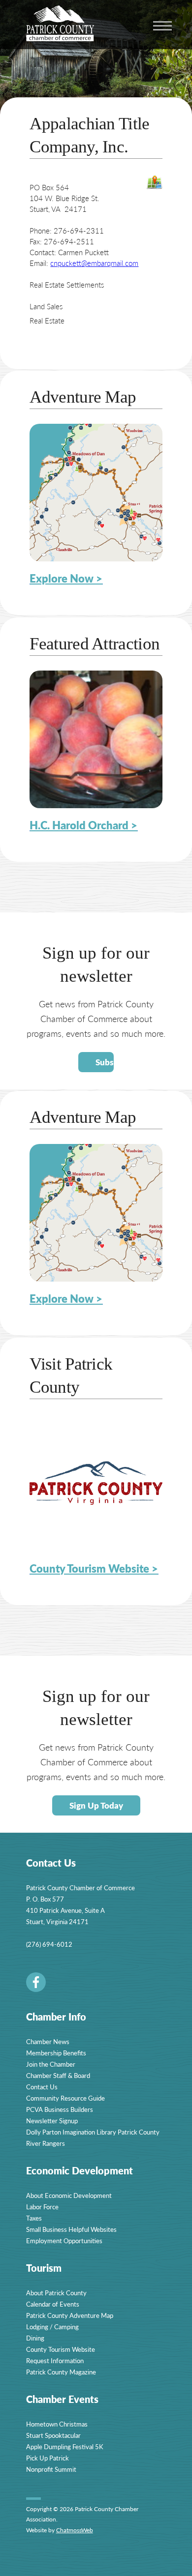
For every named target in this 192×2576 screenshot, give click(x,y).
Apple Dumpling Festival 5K (65, 2446)
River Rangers (46, 2143)
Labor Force (42, 2207)
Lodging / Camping (52, 2327)
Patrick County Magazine (61, 2372)
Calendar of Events (53, 2304)
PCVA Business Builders (60, 2109)
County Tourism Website (61, 2349)
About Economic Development (69, 2195)
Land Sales (46, 306)
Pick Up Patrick (48, 2458)
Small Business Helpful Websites (71, 2229)
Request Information (55, 2360)
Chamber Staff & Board (58, 2075)
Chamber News (48, 2041)
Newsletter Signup (52, 2121)
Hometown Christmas (57, 2424)
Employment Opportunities (64, 2240)
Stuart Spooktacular (53, 2435)
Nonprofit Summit (51, 2469)
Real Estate (47, 320)
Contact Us (42, 2087)
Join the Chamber (51, 2064)
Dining (35, 2338)
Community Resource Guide (65, 2098)
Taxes (34, 2218)
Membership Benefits (56, 2053)
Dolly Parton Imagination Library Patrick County (93, 2132)
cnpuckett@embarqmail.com (94, 263)
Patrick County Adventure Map (70, 2315)
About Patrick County (56, 2293)
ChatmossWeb (75, 2530)
